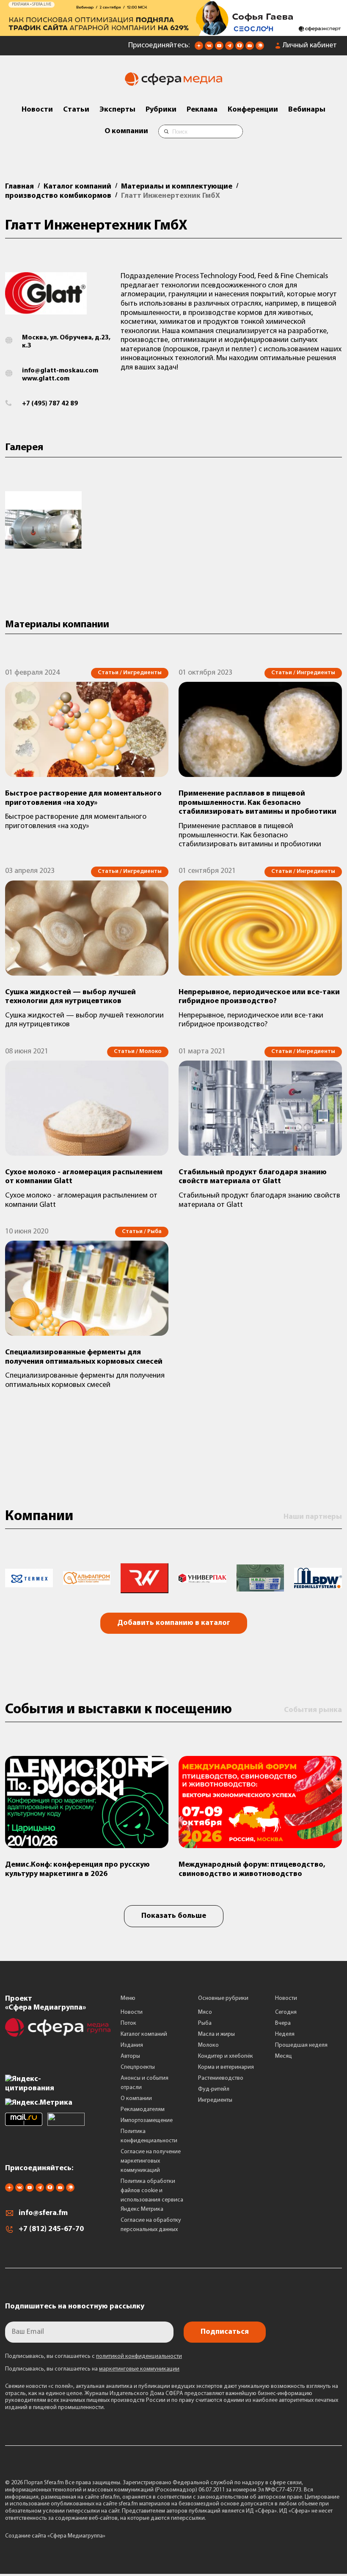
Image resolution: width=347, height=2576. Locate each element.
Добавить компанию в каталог (174, 1623)
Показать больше (174, 1916)
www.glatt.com (46, 379)
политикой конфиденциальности (139, 2356)
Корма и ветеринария (226, 2067)
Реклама (202, 110)
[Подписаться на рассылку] (250, 48)
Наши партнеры (313, 1517)
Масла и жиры (216, 2034)
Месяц (284, 2056)
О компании (126, 131)
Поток (128, 2023)
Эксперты (117, 110)
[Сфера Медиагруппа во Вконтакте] (209, 48)
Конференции (253, 110)
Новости (37, 110)
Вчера (283, 2023)
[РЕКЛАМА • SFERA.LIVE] (173, 32)
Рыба (205, 2023)
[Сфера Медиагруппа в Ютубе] (219, 48)
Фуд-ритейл (214, 2089)
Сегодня (286, 2012)
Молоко (208, 2045)
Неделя (285, 2034)
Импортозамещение (147, 2121)
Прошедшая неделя (301, 2045)
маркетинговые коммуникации (139, 2369)
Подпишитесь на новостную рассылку (75, 2307)
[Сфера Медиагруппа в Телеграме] (229, 48)
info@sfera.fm (43, 2213)
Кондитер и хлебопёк (226, 2056)
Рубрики (161, 110)
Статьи (76, 110)
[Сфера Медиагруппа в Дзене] (199, 48)
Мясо (205, 2012)
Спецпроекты (138, 2067)
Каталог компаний (144, 2034)
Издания (132, 2045)
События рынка (313, 1710)
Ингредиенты (215, 2100)
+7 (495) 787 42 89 (50, 404)
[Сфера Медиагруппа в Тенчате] (240, 48)
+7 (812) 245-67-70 (51, 2229)
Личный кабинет (310, 46)
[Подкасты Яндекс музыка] (260, 48)
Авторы (130, 2056)
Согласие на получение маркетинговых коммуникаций (151, 2161)
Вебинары (307, 110)
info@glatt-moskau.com (60, 371)
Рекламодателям (143, 2110)
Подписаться (225, 2332)
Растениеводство (221, 2078)
